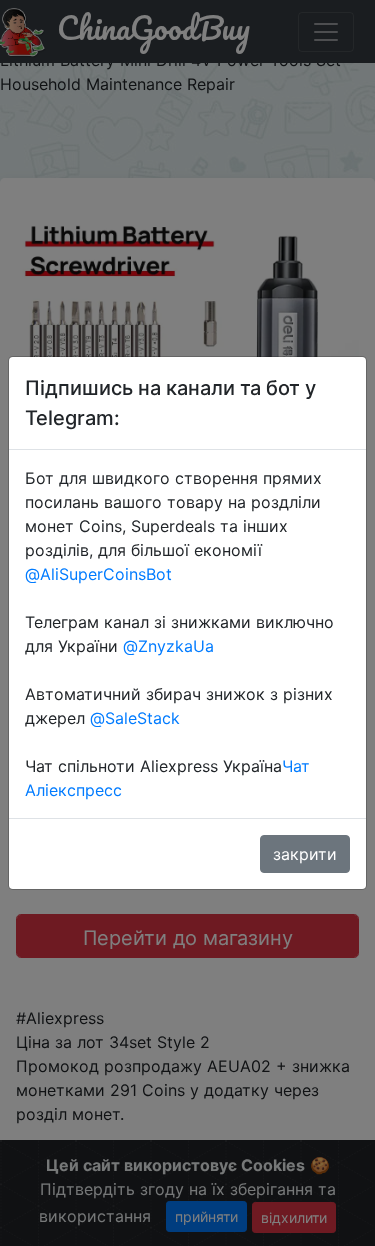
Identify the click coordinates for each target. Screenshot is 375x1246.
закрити (305, 854)
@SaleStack (135, 718)
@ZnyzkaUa (168, 646)
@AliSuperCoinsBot (98, 574)
